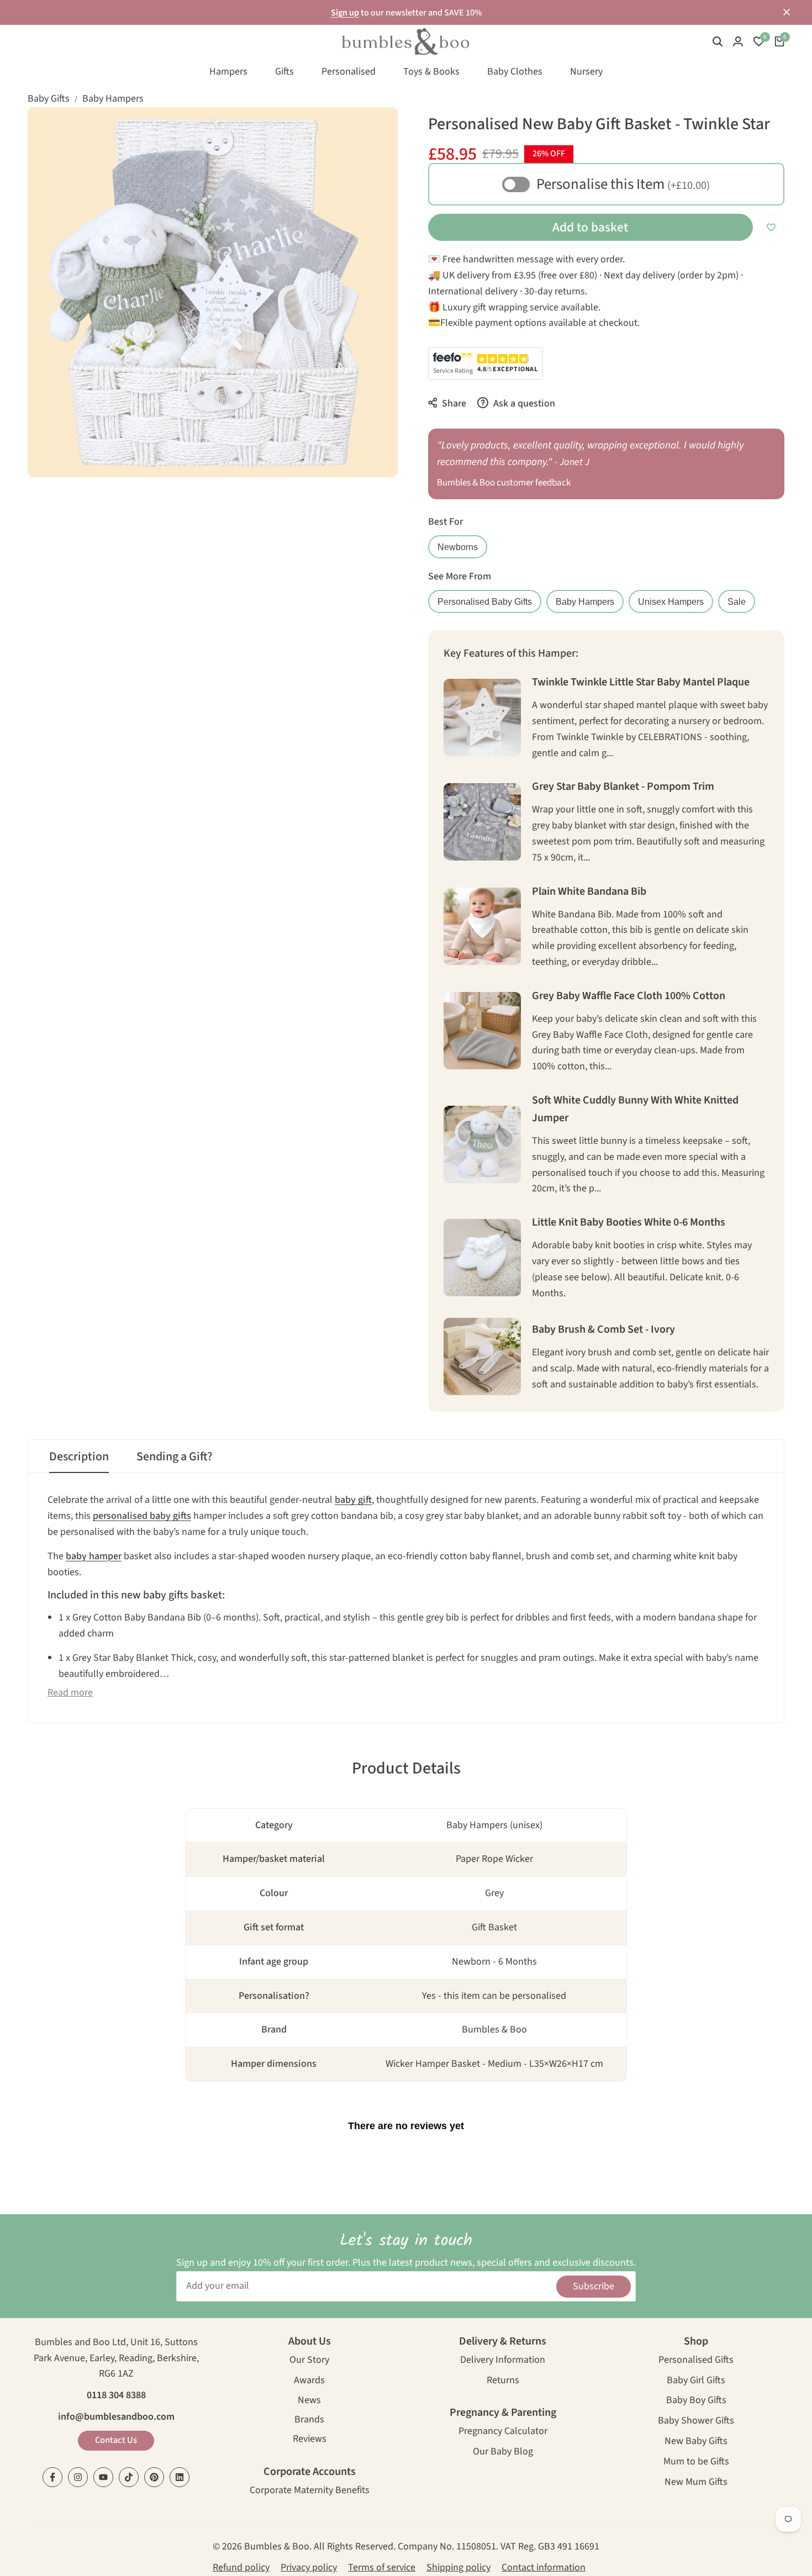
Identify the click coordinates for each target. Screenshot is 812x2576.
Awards (309, 2381)
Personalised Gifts (696, 2361)
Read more (70, 1693)
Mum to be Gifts (696, 2462)
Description (79, 1456)
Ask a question (523, 403)
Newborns (458, 547)
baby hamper (94, 1556)
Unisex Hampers (671, 601)
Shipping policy (458, 2567)
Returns (503, 2381)
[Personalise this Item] (516, 184)
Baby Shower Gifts (696, 2422)
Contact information (544, 2567)
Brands (309, 2421)
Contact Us (116, 2440)
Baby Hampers (113, 99)
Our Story (309, 2361)
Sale (737, 601)
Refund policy (241, 2567)
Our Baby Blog (503, 2453)
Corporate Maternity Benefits (310, 2491)
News (309, 2401)
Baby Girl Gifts (696, 2381)
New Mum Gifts (696, 2483)
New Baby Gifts (696, 2442)
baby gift (353, 1500)
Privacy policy (309, 2567)
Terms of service (382, 2567)
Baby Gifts (49, 99)
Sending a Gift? (175, 1456)
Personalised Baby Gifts (485, 601)
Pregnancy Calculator (503, 2432)
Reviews (310, 2440)
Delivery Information (503, 2361)
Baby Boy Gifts (696, 2401)
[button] (771, 227)
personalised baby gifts (142, 1516)
